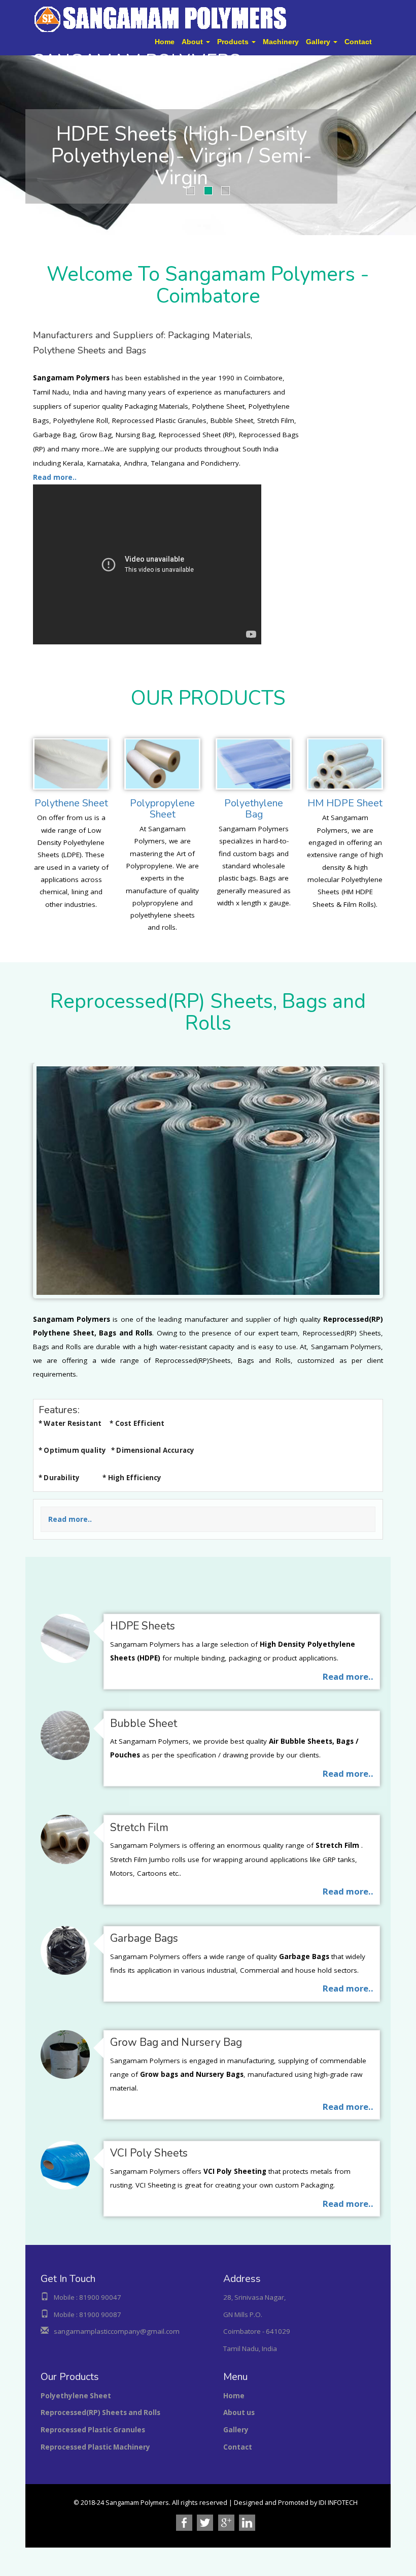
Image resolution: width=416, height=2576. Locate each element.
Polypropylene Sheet (162, 809)
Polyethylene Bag (254, 809)
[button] (196, 42)
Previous (8, 143)
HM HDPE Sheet (345, 803)
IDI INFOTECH (338, 2503)
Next (408, 143)
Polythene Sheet (71, 803)
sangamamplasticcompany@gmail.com (117, 2331)
